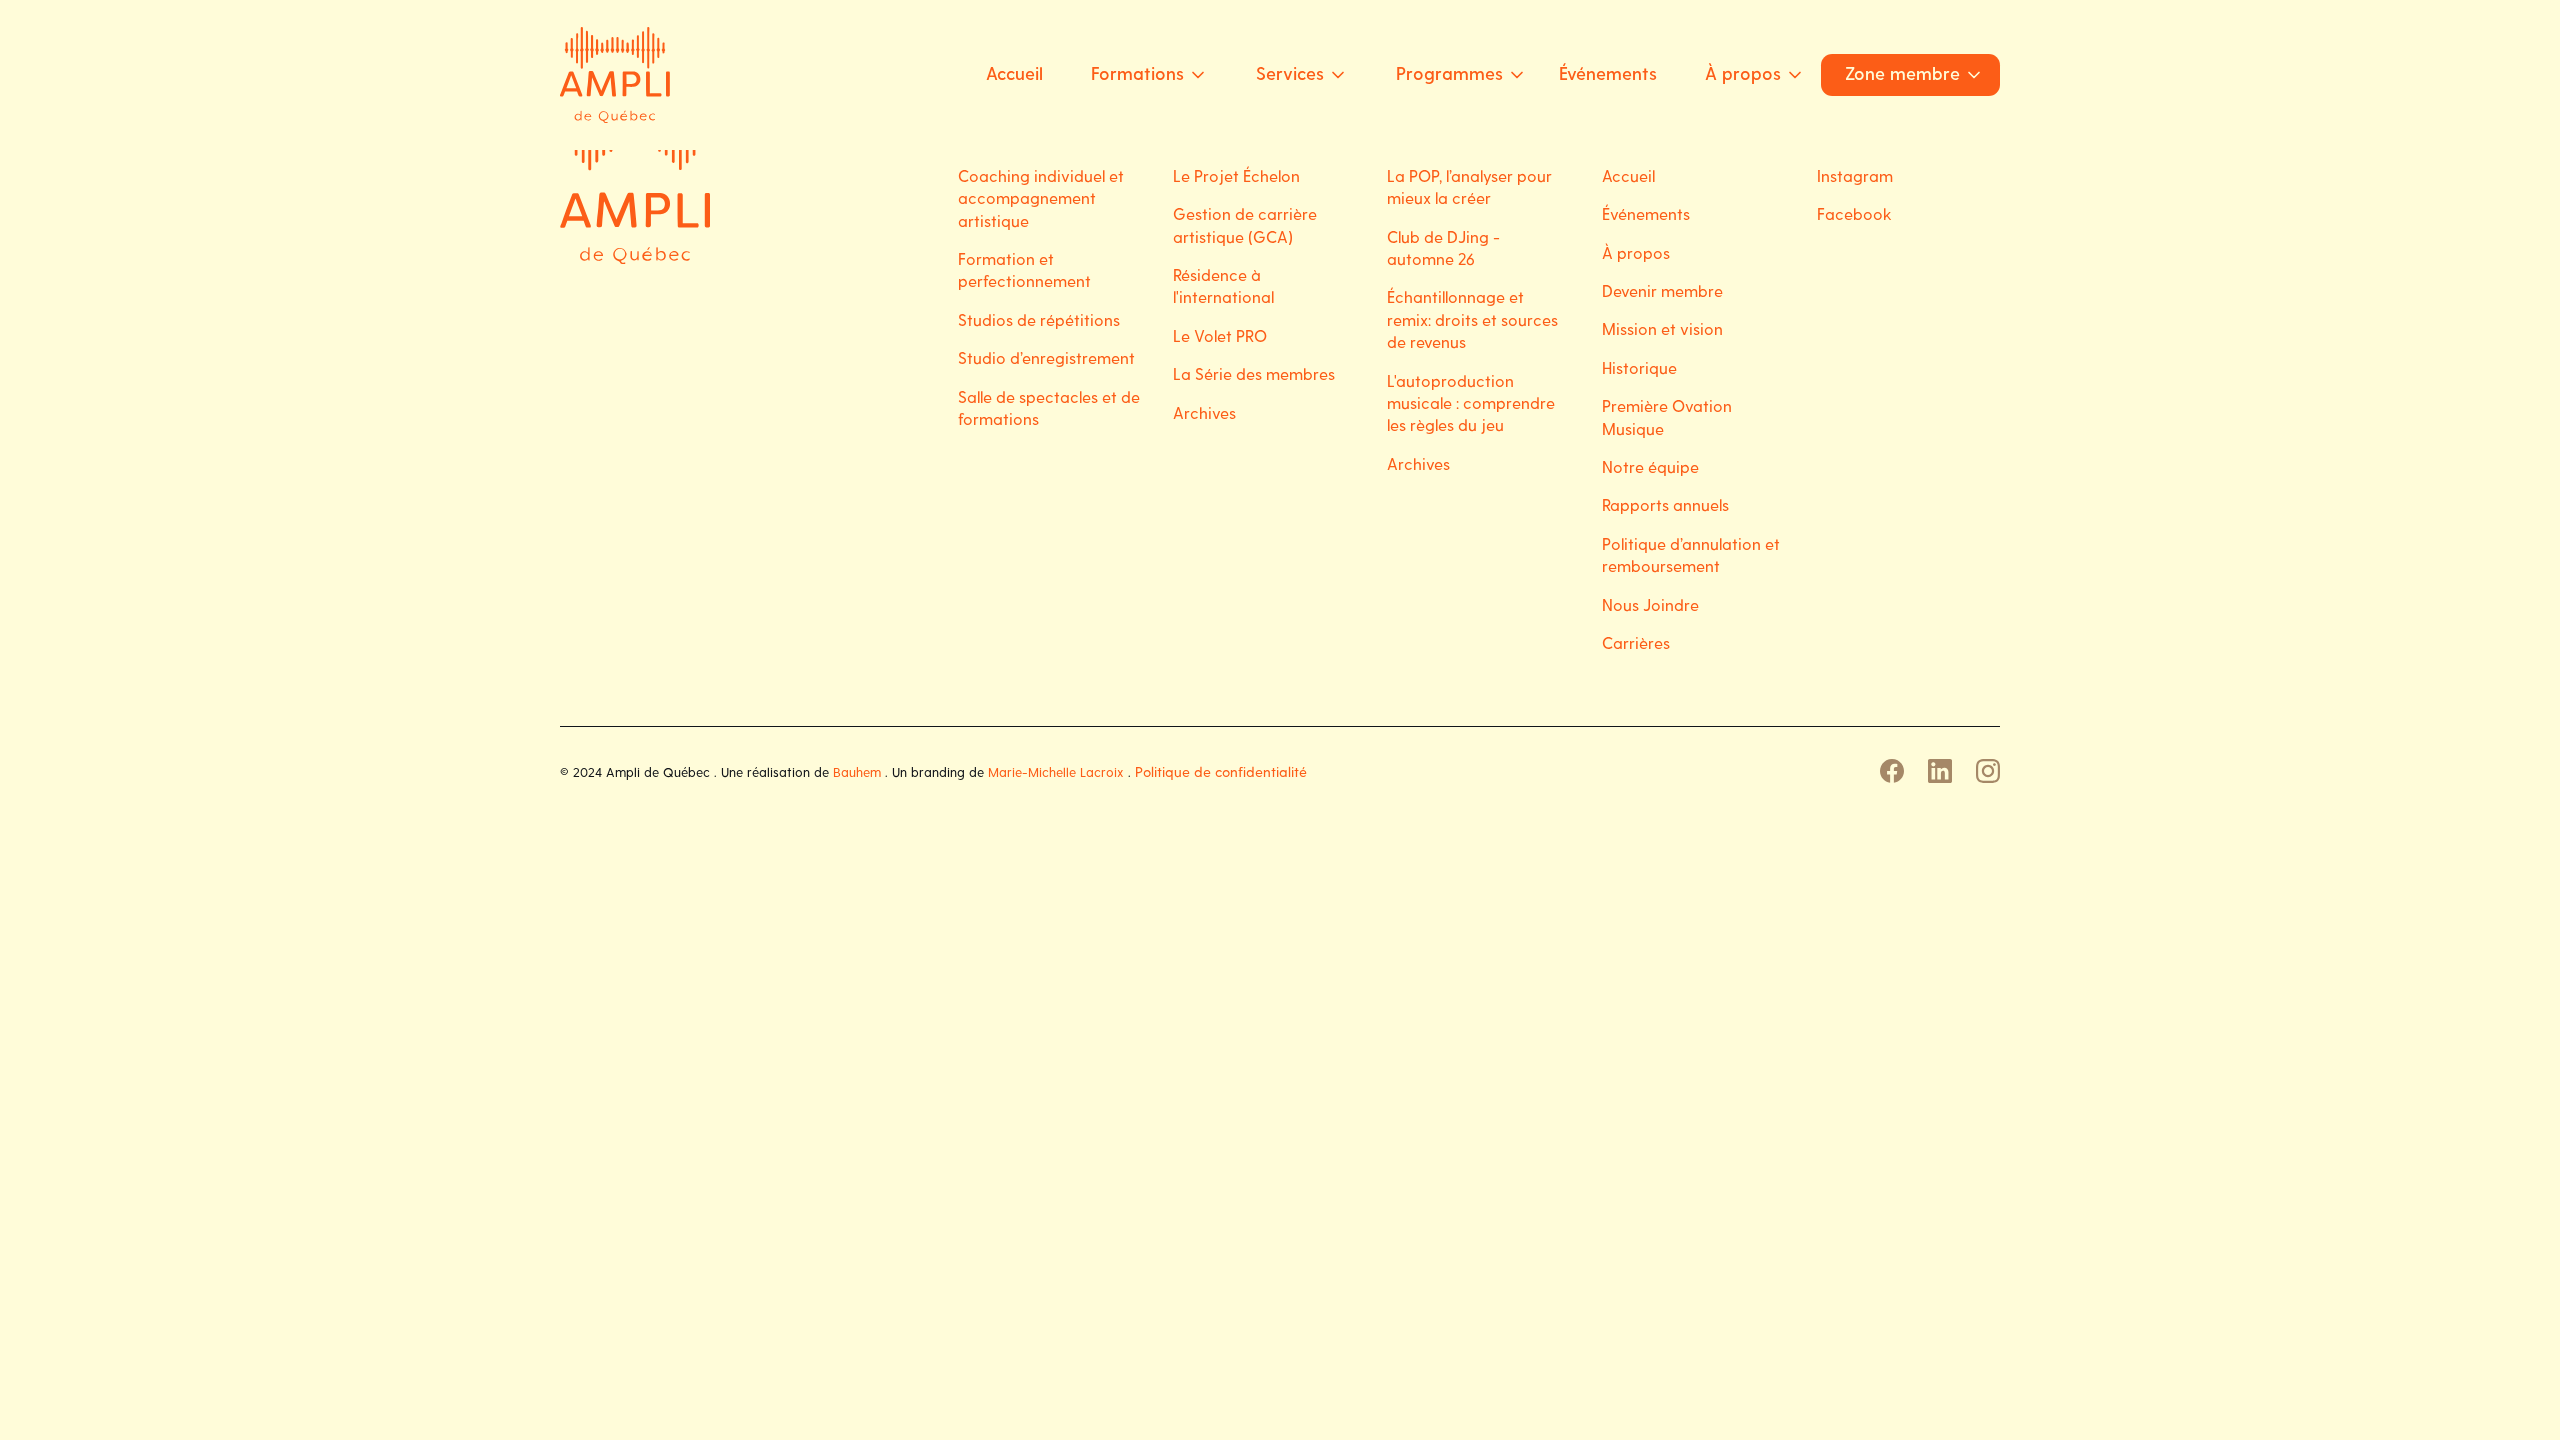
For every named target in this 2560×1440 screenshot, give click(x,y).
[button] (1141, 74)
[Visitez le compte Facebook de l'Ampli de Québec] (1892, 771)
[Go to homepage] (615, 75)
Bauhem (857, 771)
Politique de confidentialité (1221, 771)
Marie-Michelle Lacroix (1056, 771)
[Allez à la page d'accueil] (635, 189)
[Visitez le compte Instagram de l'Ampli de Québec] (1988, 771)
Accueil (1014, 72)
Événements (1608, 72)
